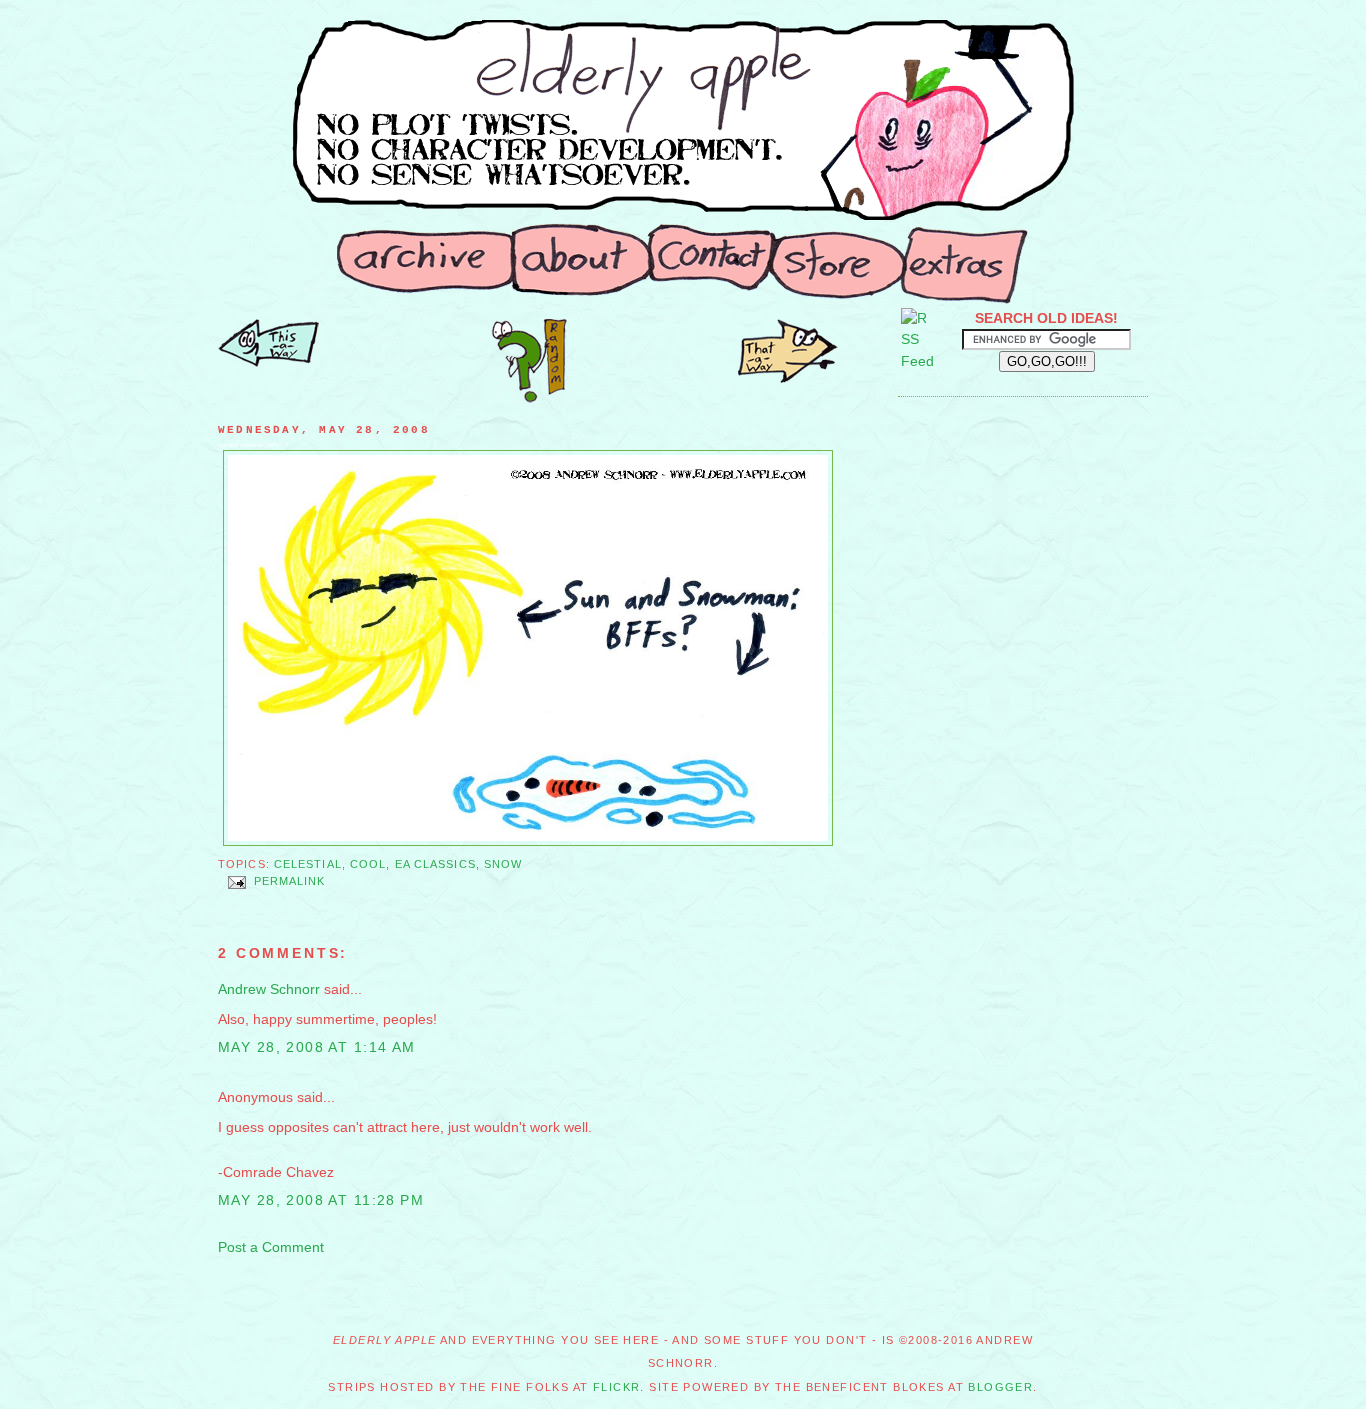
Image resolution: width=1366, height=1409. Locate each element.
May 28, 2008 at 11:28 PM (321, 1200)
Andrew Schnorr (269, 989)
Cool (368, 864)
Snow (503, 864)
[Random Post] (529, 398)
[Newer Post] (788, 378)
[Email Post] (236, 882)
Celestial (308, 864)
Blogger (1000, 1387)
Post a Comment (271, 1247)
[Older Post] (268, 362)
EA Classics (435, 864)
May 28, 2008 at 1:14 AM (317, 1047)
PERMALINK (290, 882)
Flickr (617, 1387)
